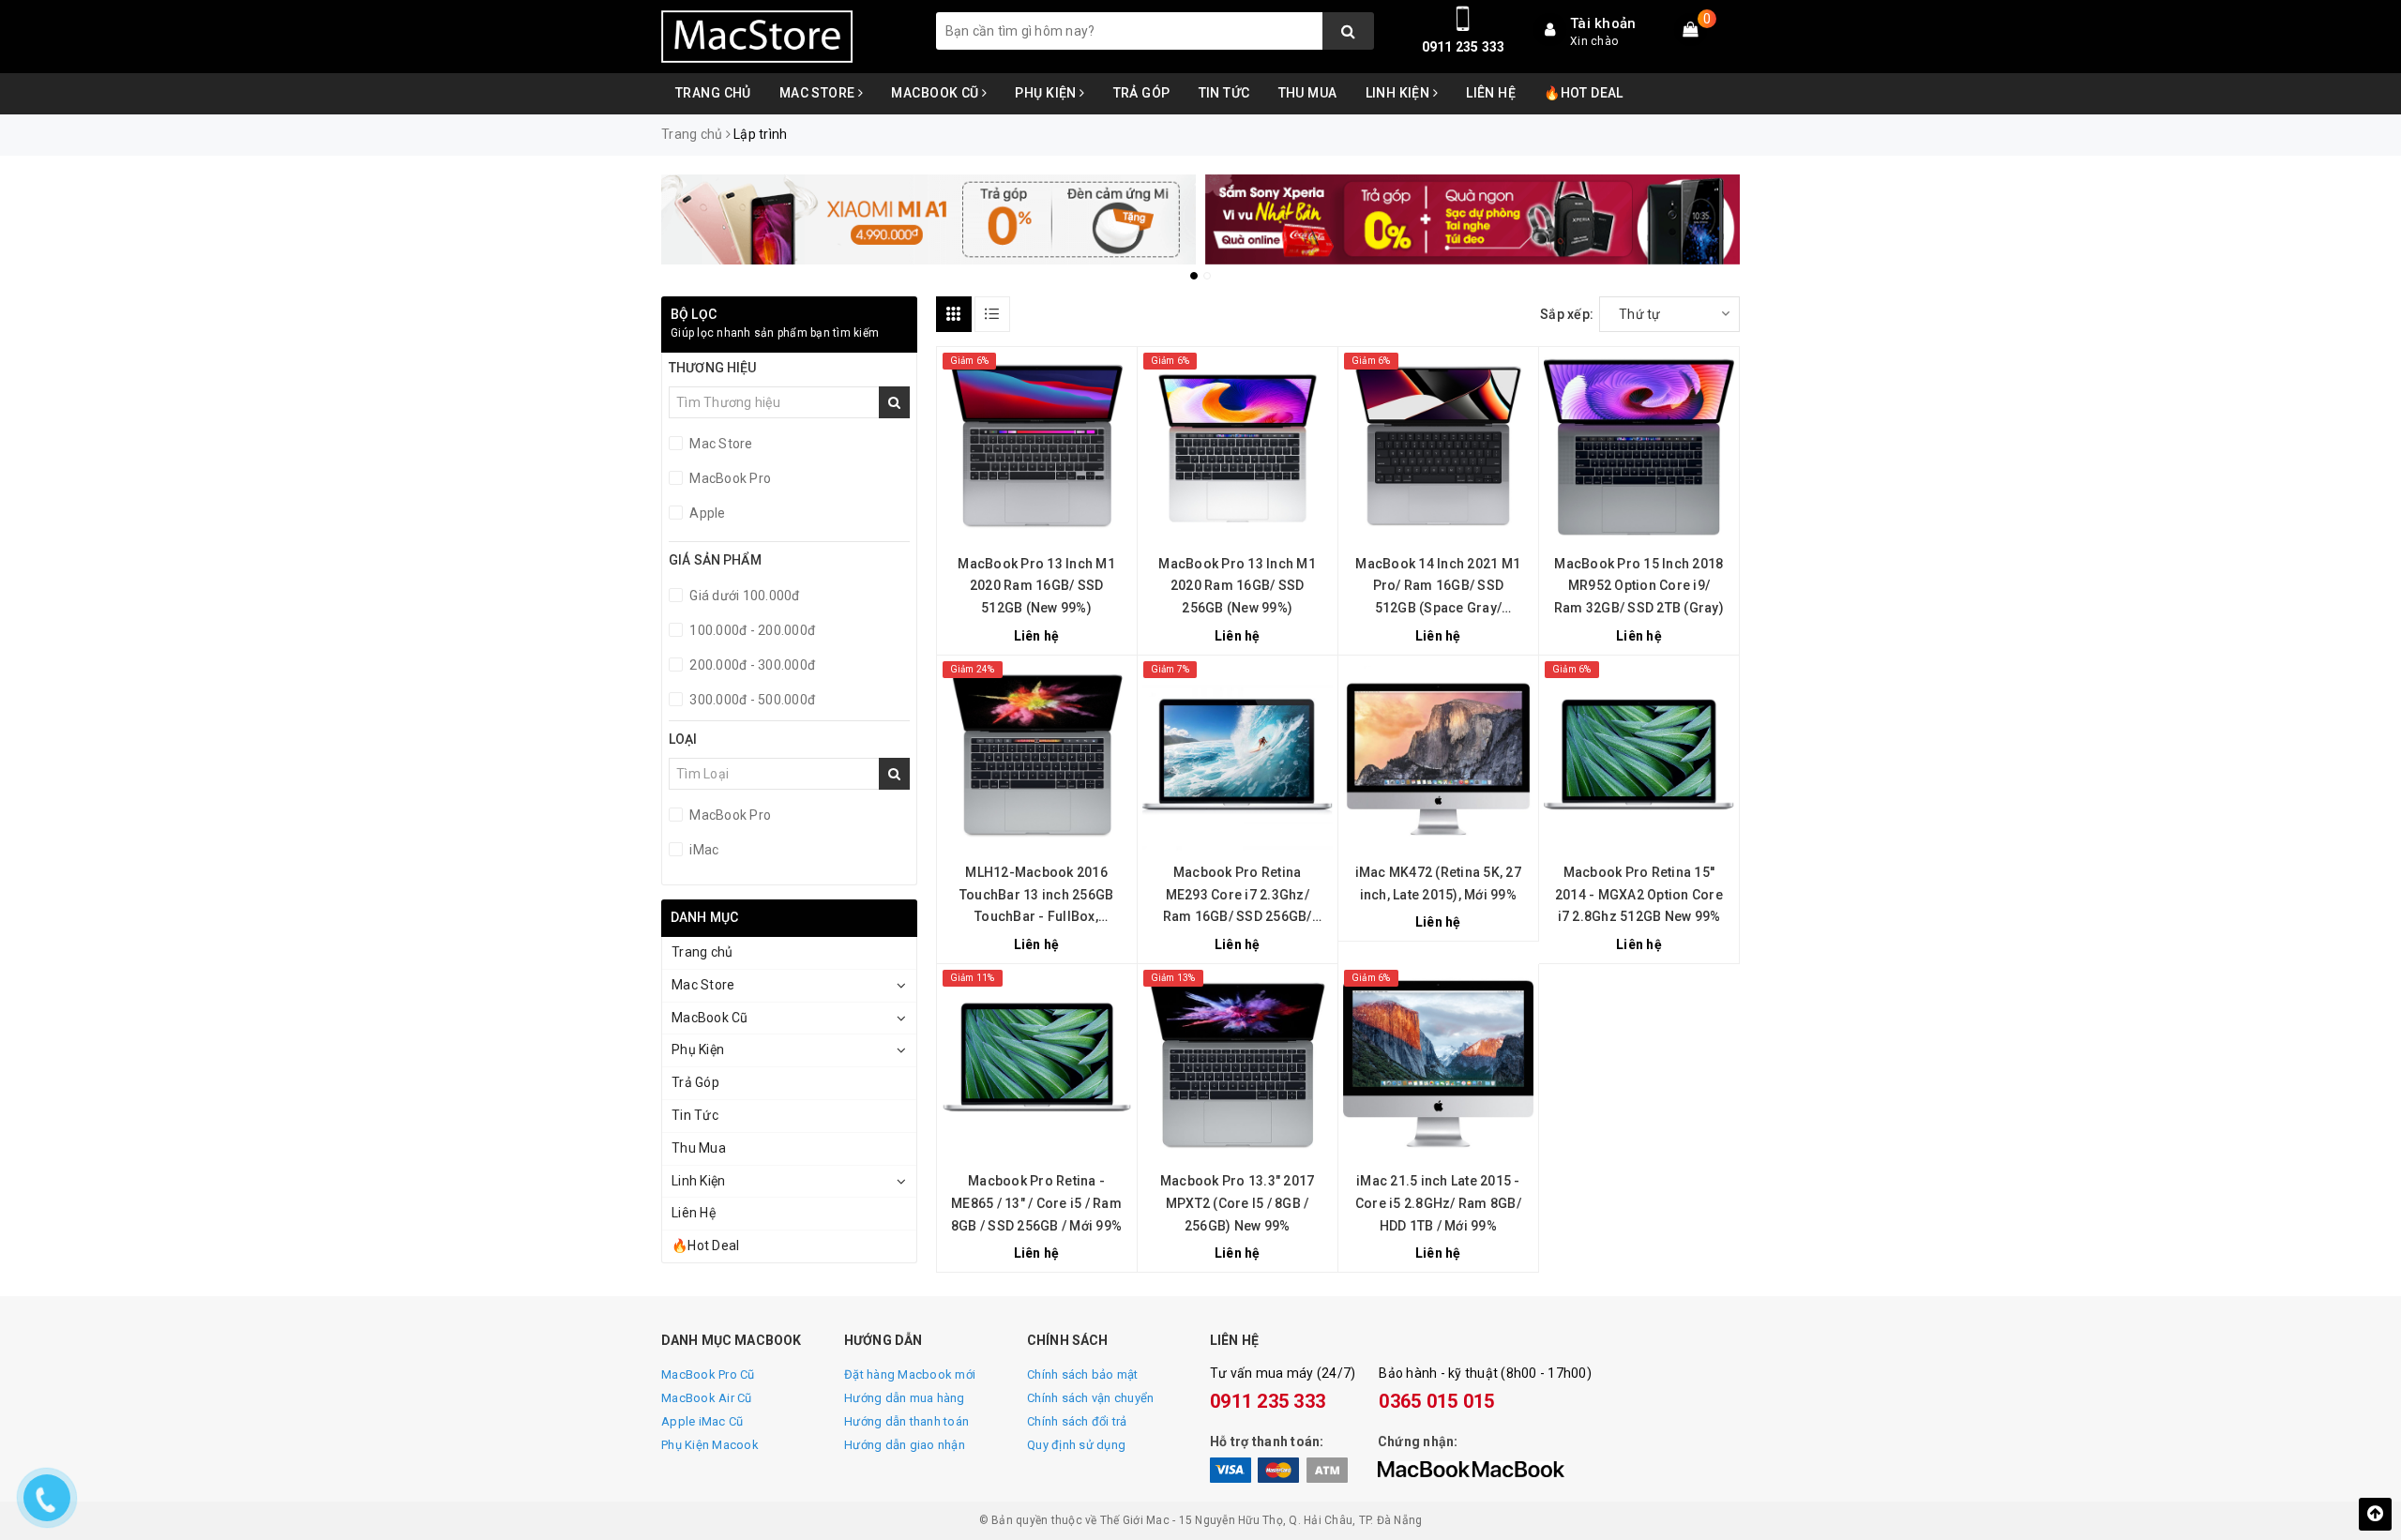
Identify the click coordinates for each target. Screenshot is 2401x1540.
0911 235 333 (1464, 47)
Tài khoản (1603, 23)
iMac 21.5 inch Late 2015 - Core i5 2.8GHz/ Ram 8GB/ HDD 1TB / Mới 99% (1438, 1203)
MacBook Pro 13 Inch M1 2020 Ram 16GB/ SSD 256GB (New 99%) (1237, 586)
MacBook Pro (729, 478)
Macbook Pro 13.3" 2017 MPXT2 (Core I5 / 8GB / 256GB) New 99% (1238, 1203)
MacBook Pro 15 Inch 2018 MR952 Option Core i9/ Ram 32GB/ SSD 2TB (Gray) (1639, 586)
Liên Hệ (1491, 93)
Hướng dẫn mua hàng (905, 1398)
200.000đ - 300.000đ (751, 665)
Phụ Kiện (1047, 93)
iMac (702, 850)
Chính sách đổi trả (1077, 1421)
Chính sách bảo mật (1083, 1374)
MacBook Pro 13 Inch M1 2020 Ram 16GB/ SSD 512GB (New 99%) (1036, 586)
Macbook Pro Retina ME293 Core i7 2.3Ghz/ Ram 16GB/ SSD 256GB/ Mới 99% (1238, 897)
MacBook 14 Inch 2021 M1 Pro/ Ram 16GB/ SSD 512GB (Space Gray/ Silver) (1438, 588)
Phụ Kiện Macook (710, 1445)
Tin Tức (1224, 93)
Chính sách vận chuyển (1090, 1398)
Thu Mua (1308, 93)
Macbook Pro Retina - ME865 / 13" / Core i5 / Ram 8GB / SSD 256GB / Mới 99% (1036, 1203)
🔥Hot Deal (1584, 93)
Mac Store (819, 93)
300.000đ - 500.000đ (751, 700)
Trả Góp (1142, 93)
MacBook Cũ (936, 93)
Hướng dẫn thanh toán (906, 1421)
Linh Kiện (1399, 93)
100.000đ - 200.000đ (751, 630)
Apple (706, 513)
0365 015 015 (1436, 1401)
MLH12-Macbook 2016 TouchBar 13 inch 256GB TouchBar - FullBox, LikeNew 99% (1037, 897)
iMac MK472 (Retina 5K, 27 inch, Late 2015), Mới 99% (1438, 883)
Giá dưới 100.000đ (743, 596)
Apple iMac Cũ (702, 1421)
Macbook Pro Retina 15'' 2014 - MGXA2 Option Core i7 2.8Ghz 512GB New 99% (1639, 895)
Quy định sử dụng (1076, 1445)
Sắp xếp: (1567, 314)
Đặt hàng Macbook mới (910, 1374)
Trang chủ (713, 93)
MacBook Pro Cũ (708, 1374)
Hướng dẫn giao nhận (905, 1445)
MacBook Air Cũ (707, 1398)
